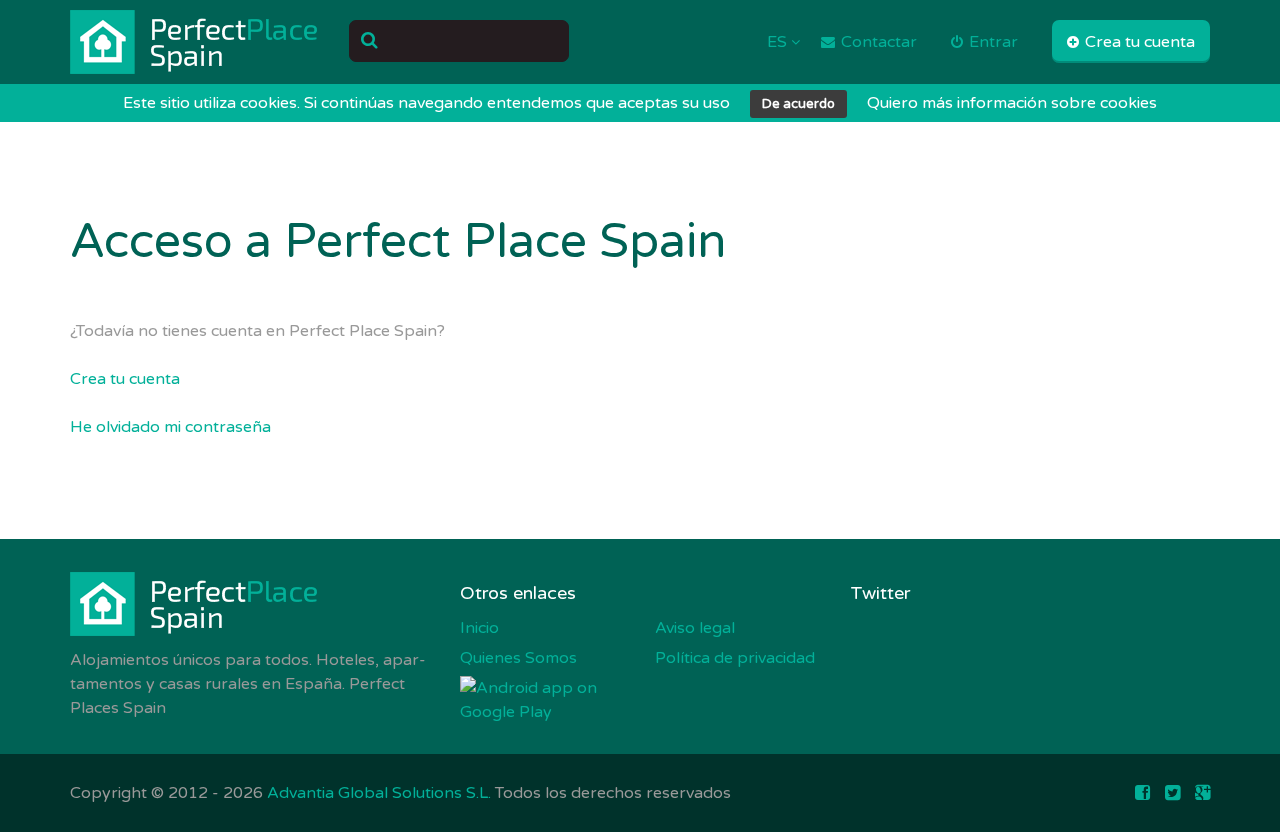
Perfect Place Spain (195, 42)
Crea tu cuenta (1138, 42)
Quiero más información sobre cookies (1012, 103)
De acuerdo (798, 104)
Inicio (479, 628)
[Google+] (1202, 793)
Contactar (877, 42)
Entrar (991, 42)
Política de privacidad (735, 658)
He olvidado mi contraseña (170, 427)
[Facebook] (1142, 793)
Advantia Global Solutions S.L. (379, 793)
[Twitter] (1172, 793)
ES (779, 42)
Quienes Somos (518, 658)
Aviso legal (695, 628)
